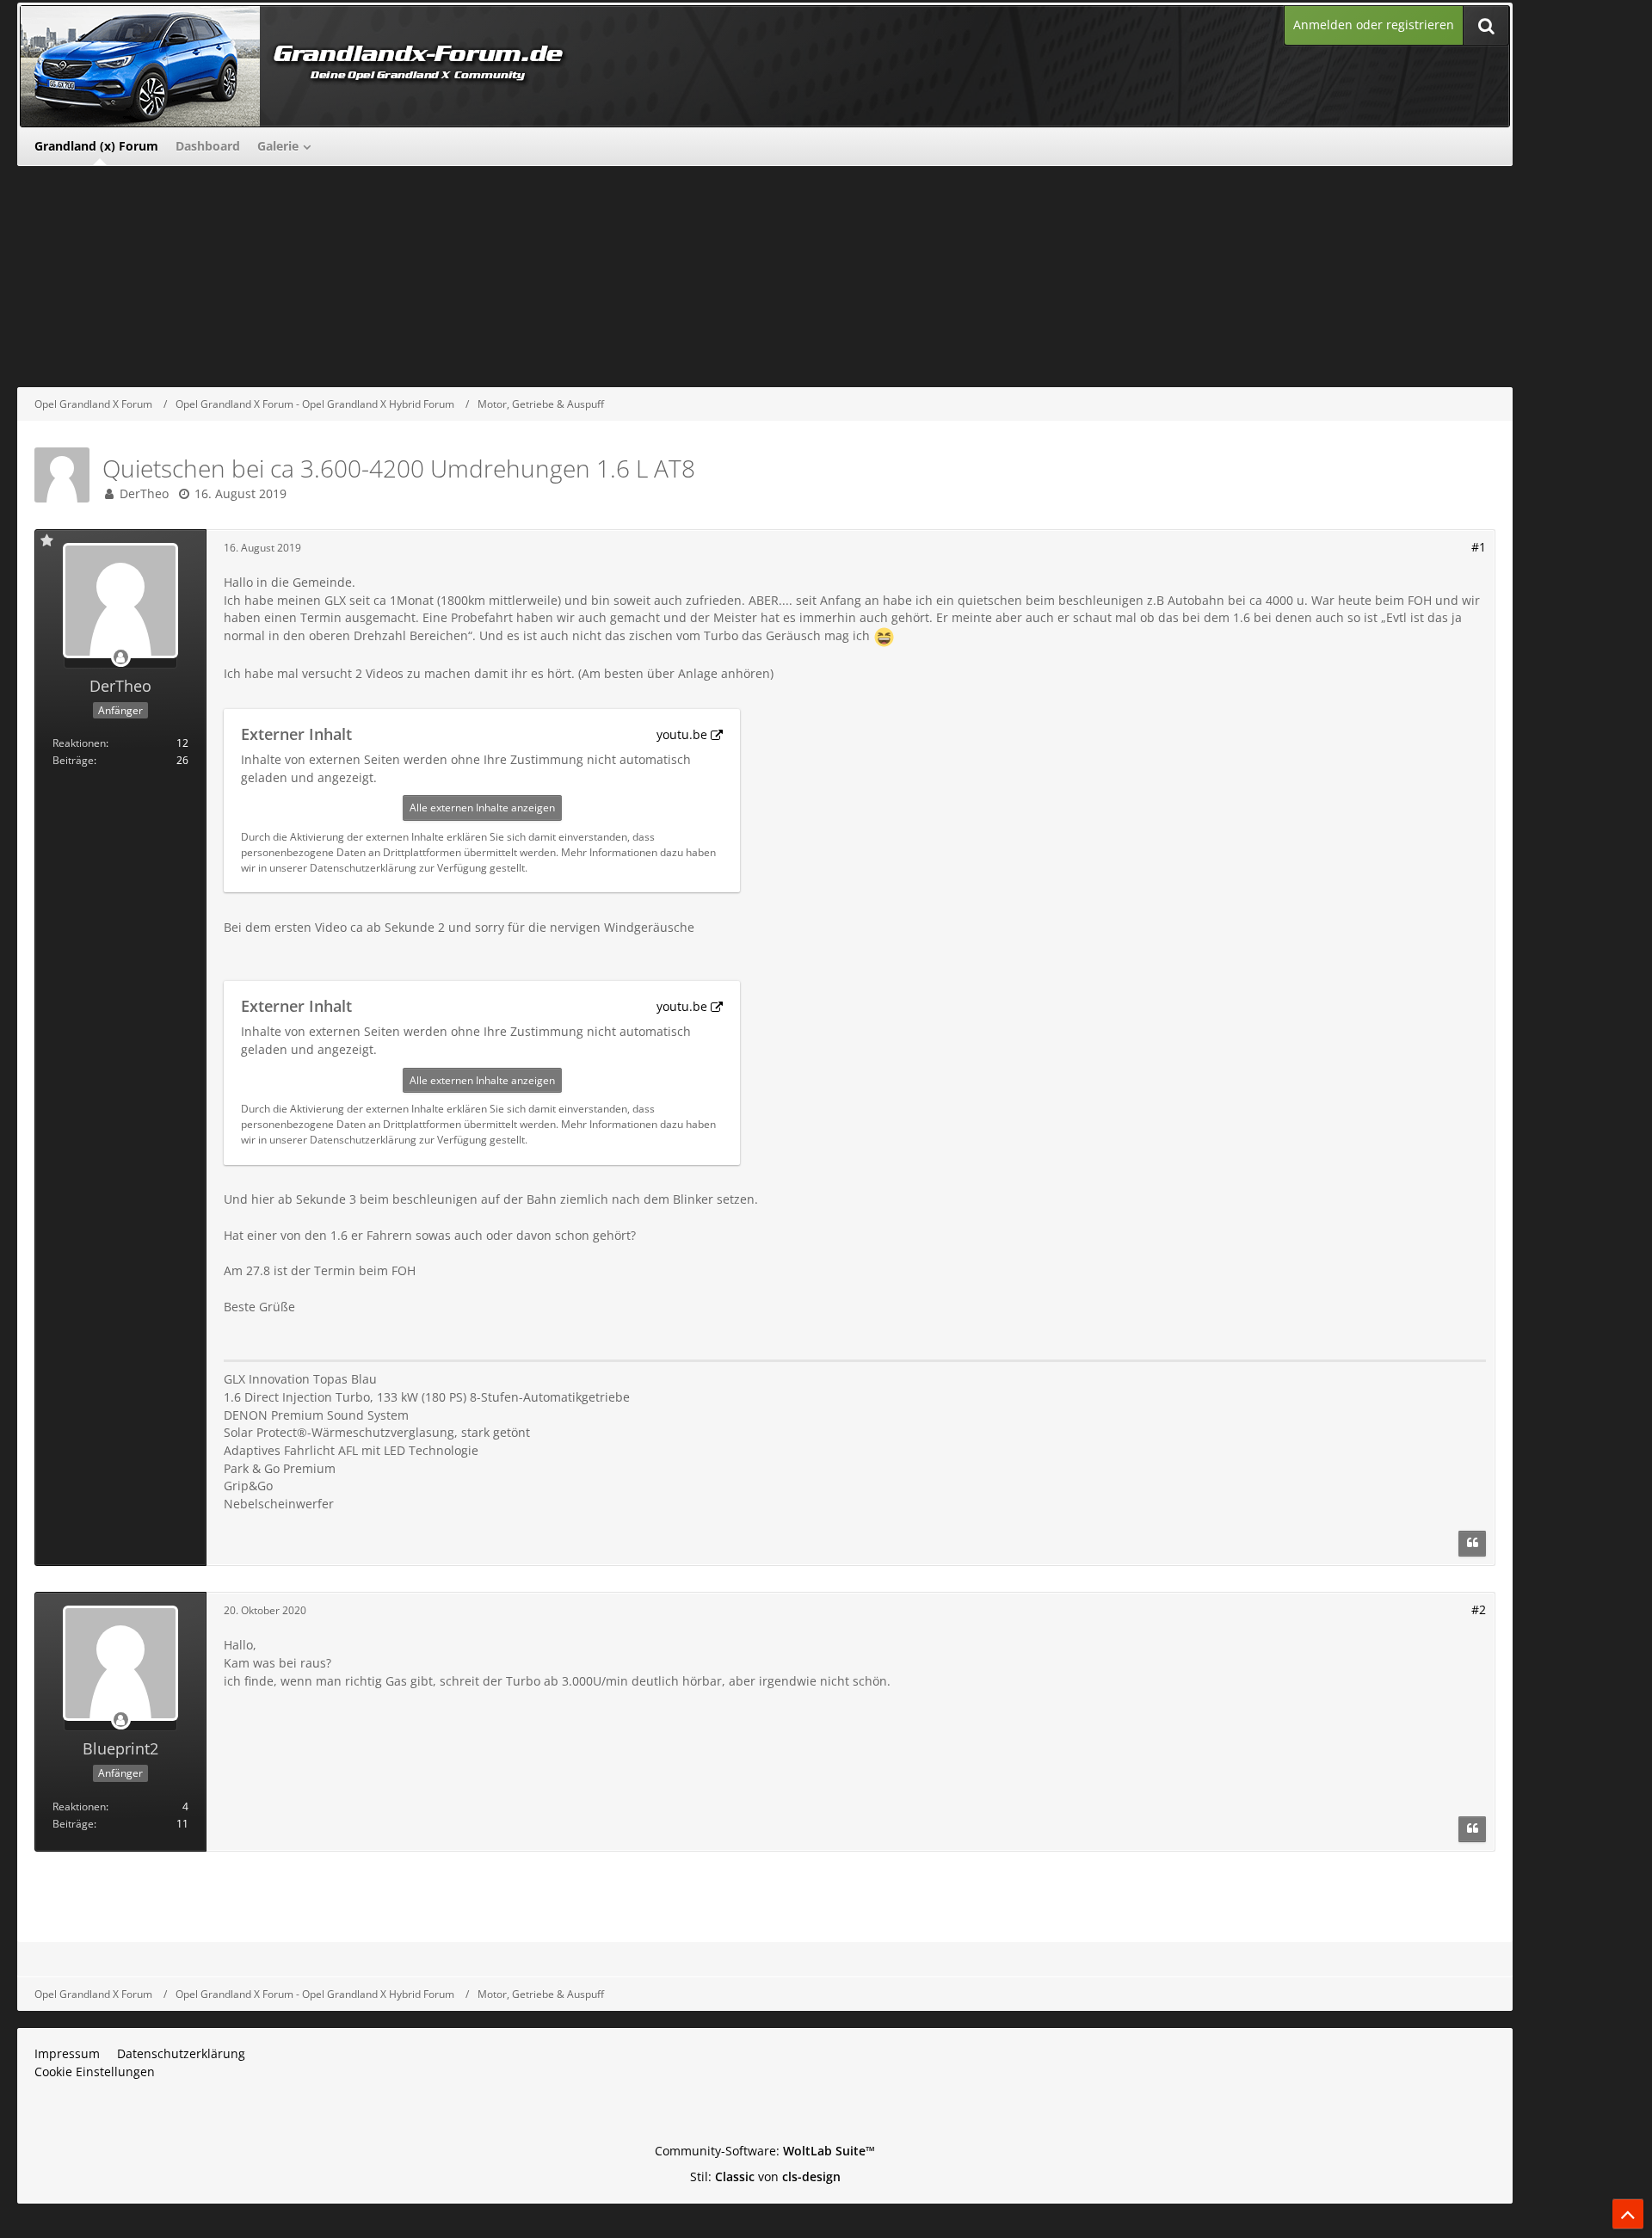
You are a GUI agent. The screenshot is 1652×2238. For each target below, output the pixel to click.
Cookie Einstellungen (95, 2072)
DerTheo (144, 493)
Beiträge (73, 760)
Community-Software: (765, 2151)
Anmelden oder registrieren (1374, 25)
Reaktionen (79, 743)
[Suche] (1486, 25)
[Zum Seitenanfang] (1628, 2214)
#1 (1479, 547)
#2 (1479, 1609)
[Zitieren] (1472, 1544)
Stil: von (765, 2176)
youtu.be (682, 734)
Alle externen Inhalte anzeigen (482, 808)
